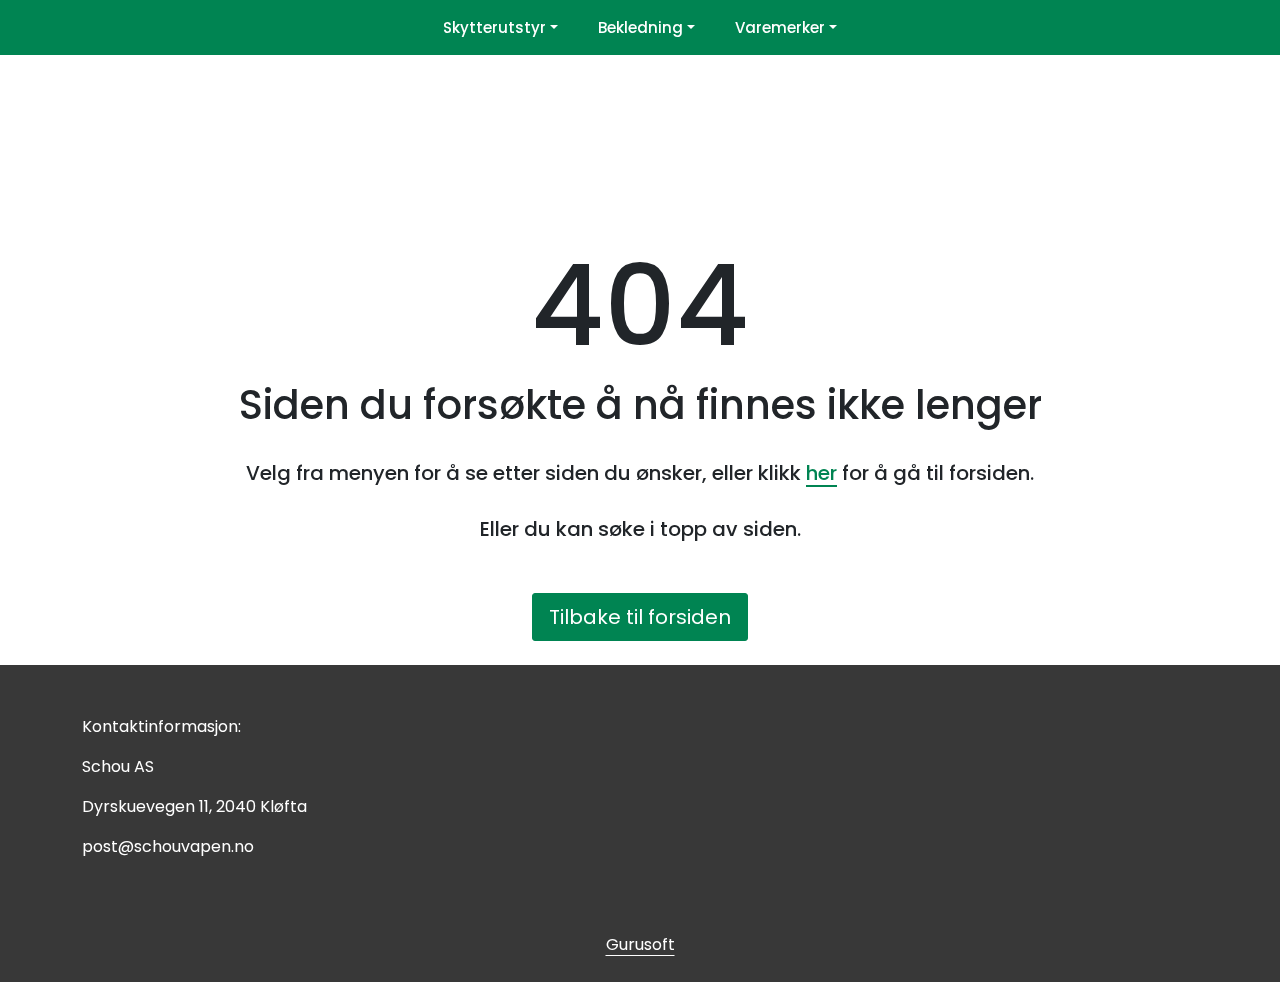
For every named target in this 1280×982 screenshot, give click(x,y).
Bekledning (640, 27)
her (821, 473)
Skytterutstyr (494, 27)
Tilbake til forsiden (640, 617)
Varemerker (780, 27)
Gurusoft (640, 944)
